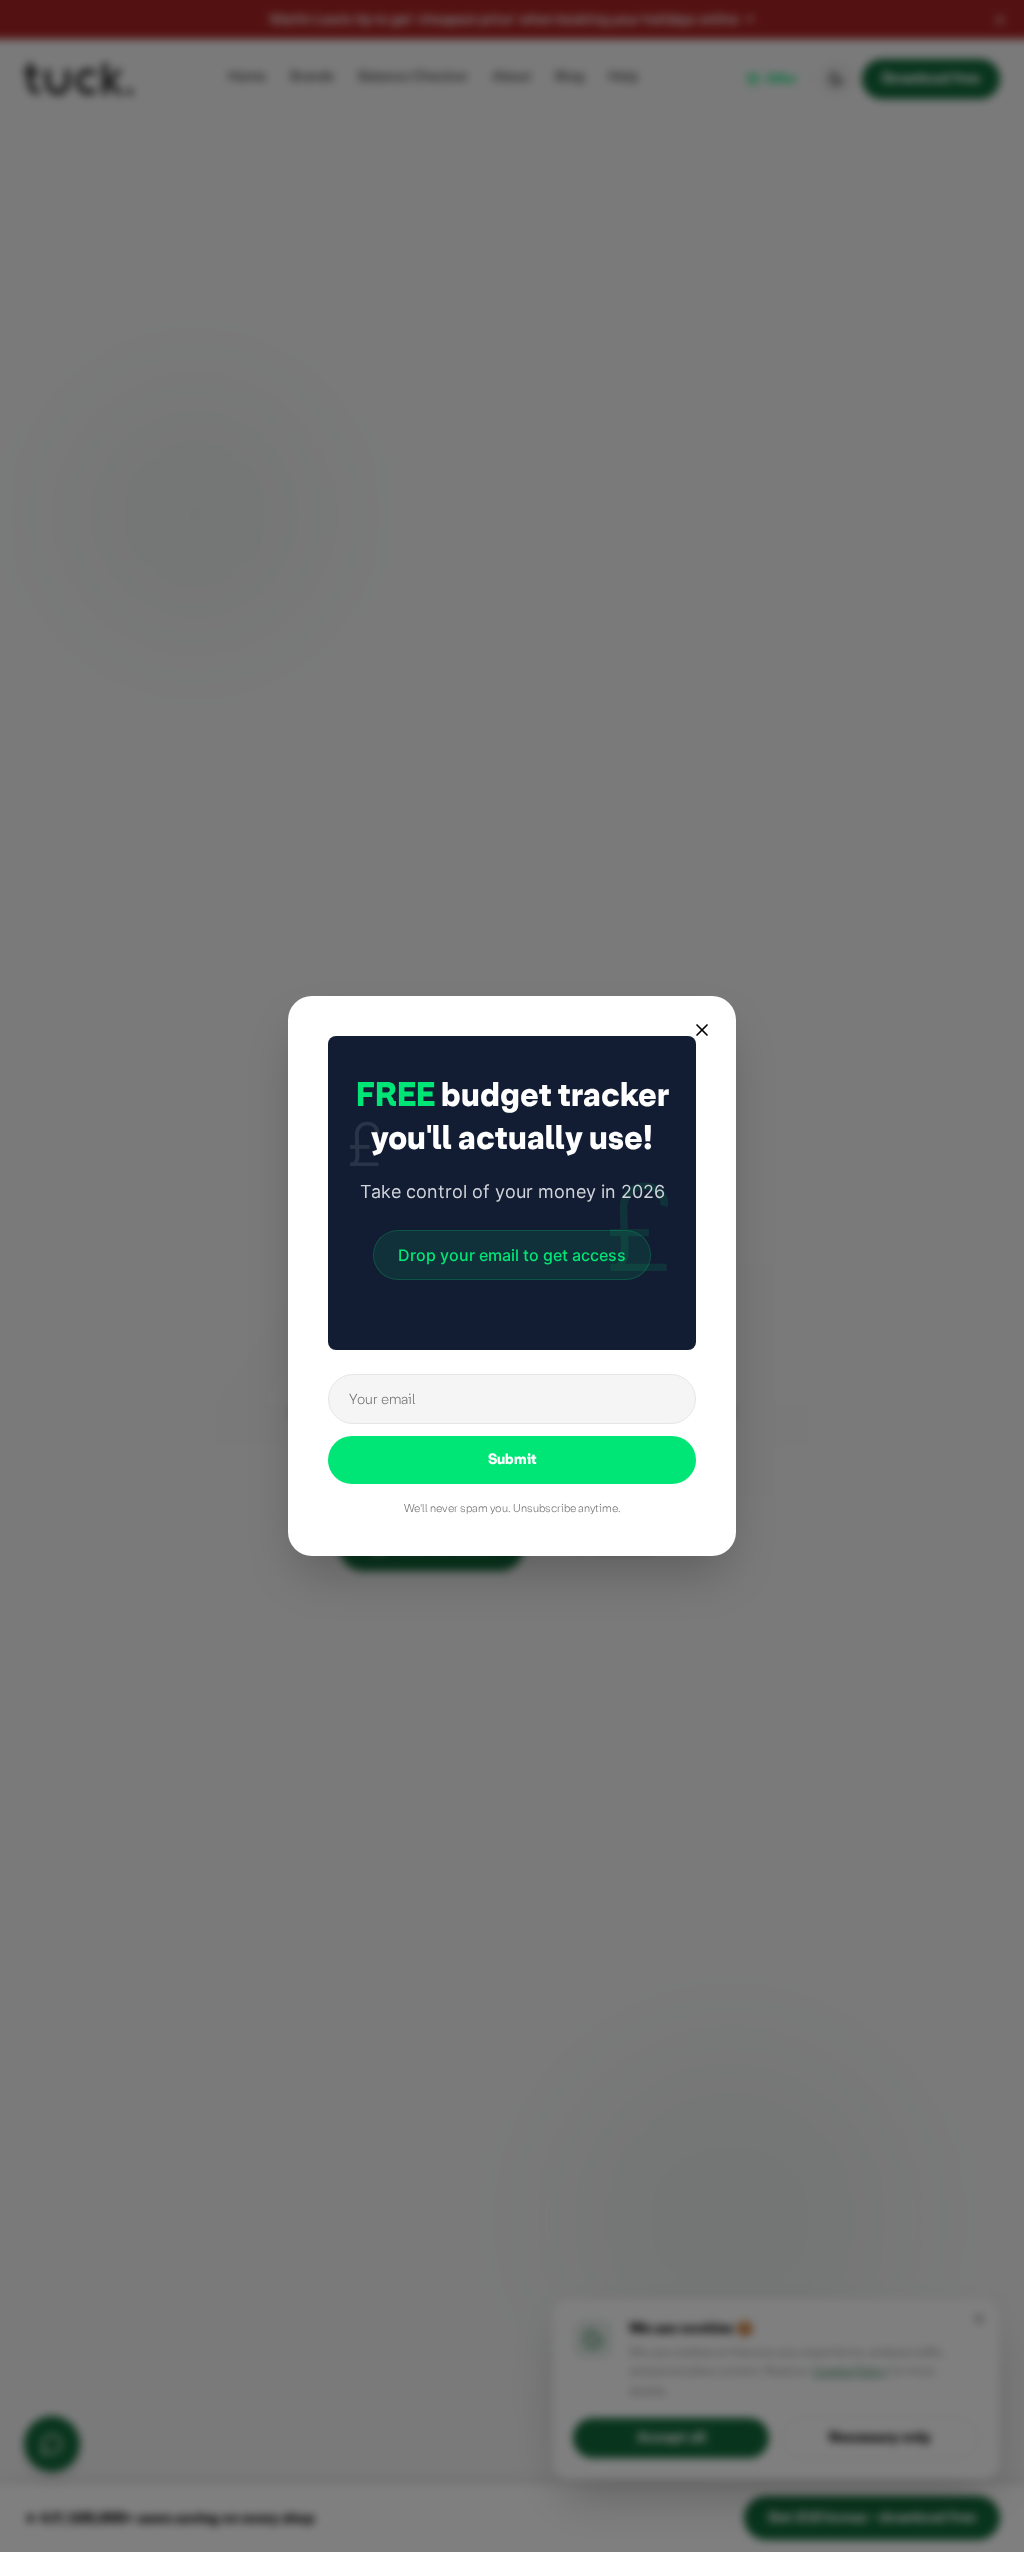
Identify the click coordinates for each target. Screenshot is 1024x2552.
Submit (512, 1459)
